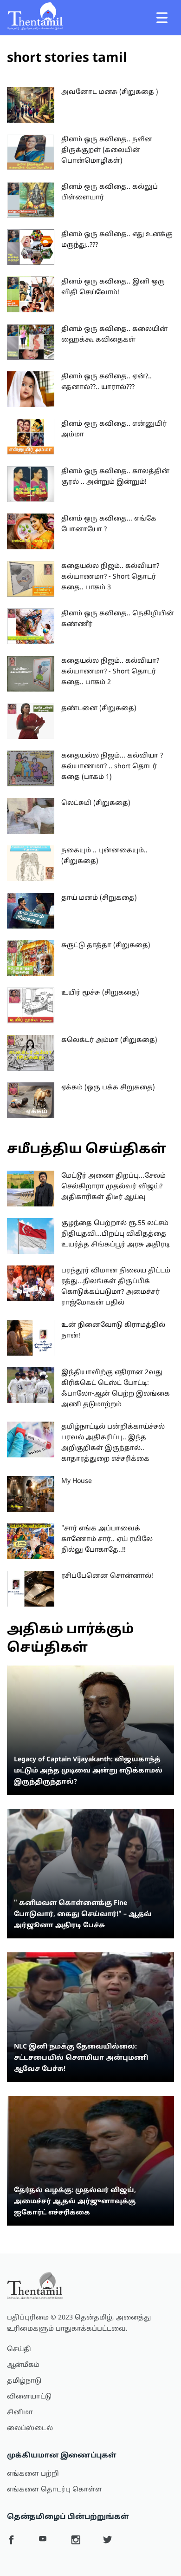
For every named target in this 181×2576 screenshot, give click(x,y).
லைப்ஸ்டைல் (30, 2428)
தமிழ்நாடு (24, 2381)
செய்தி (19, 2349)
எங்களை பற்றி (33, 2474)
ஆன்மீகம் (23, 2365)
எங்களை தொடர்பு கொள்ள (55, 2490)
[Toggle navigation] (162, 18)
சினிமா (20, 2413)
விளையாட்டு (29, 2397)
